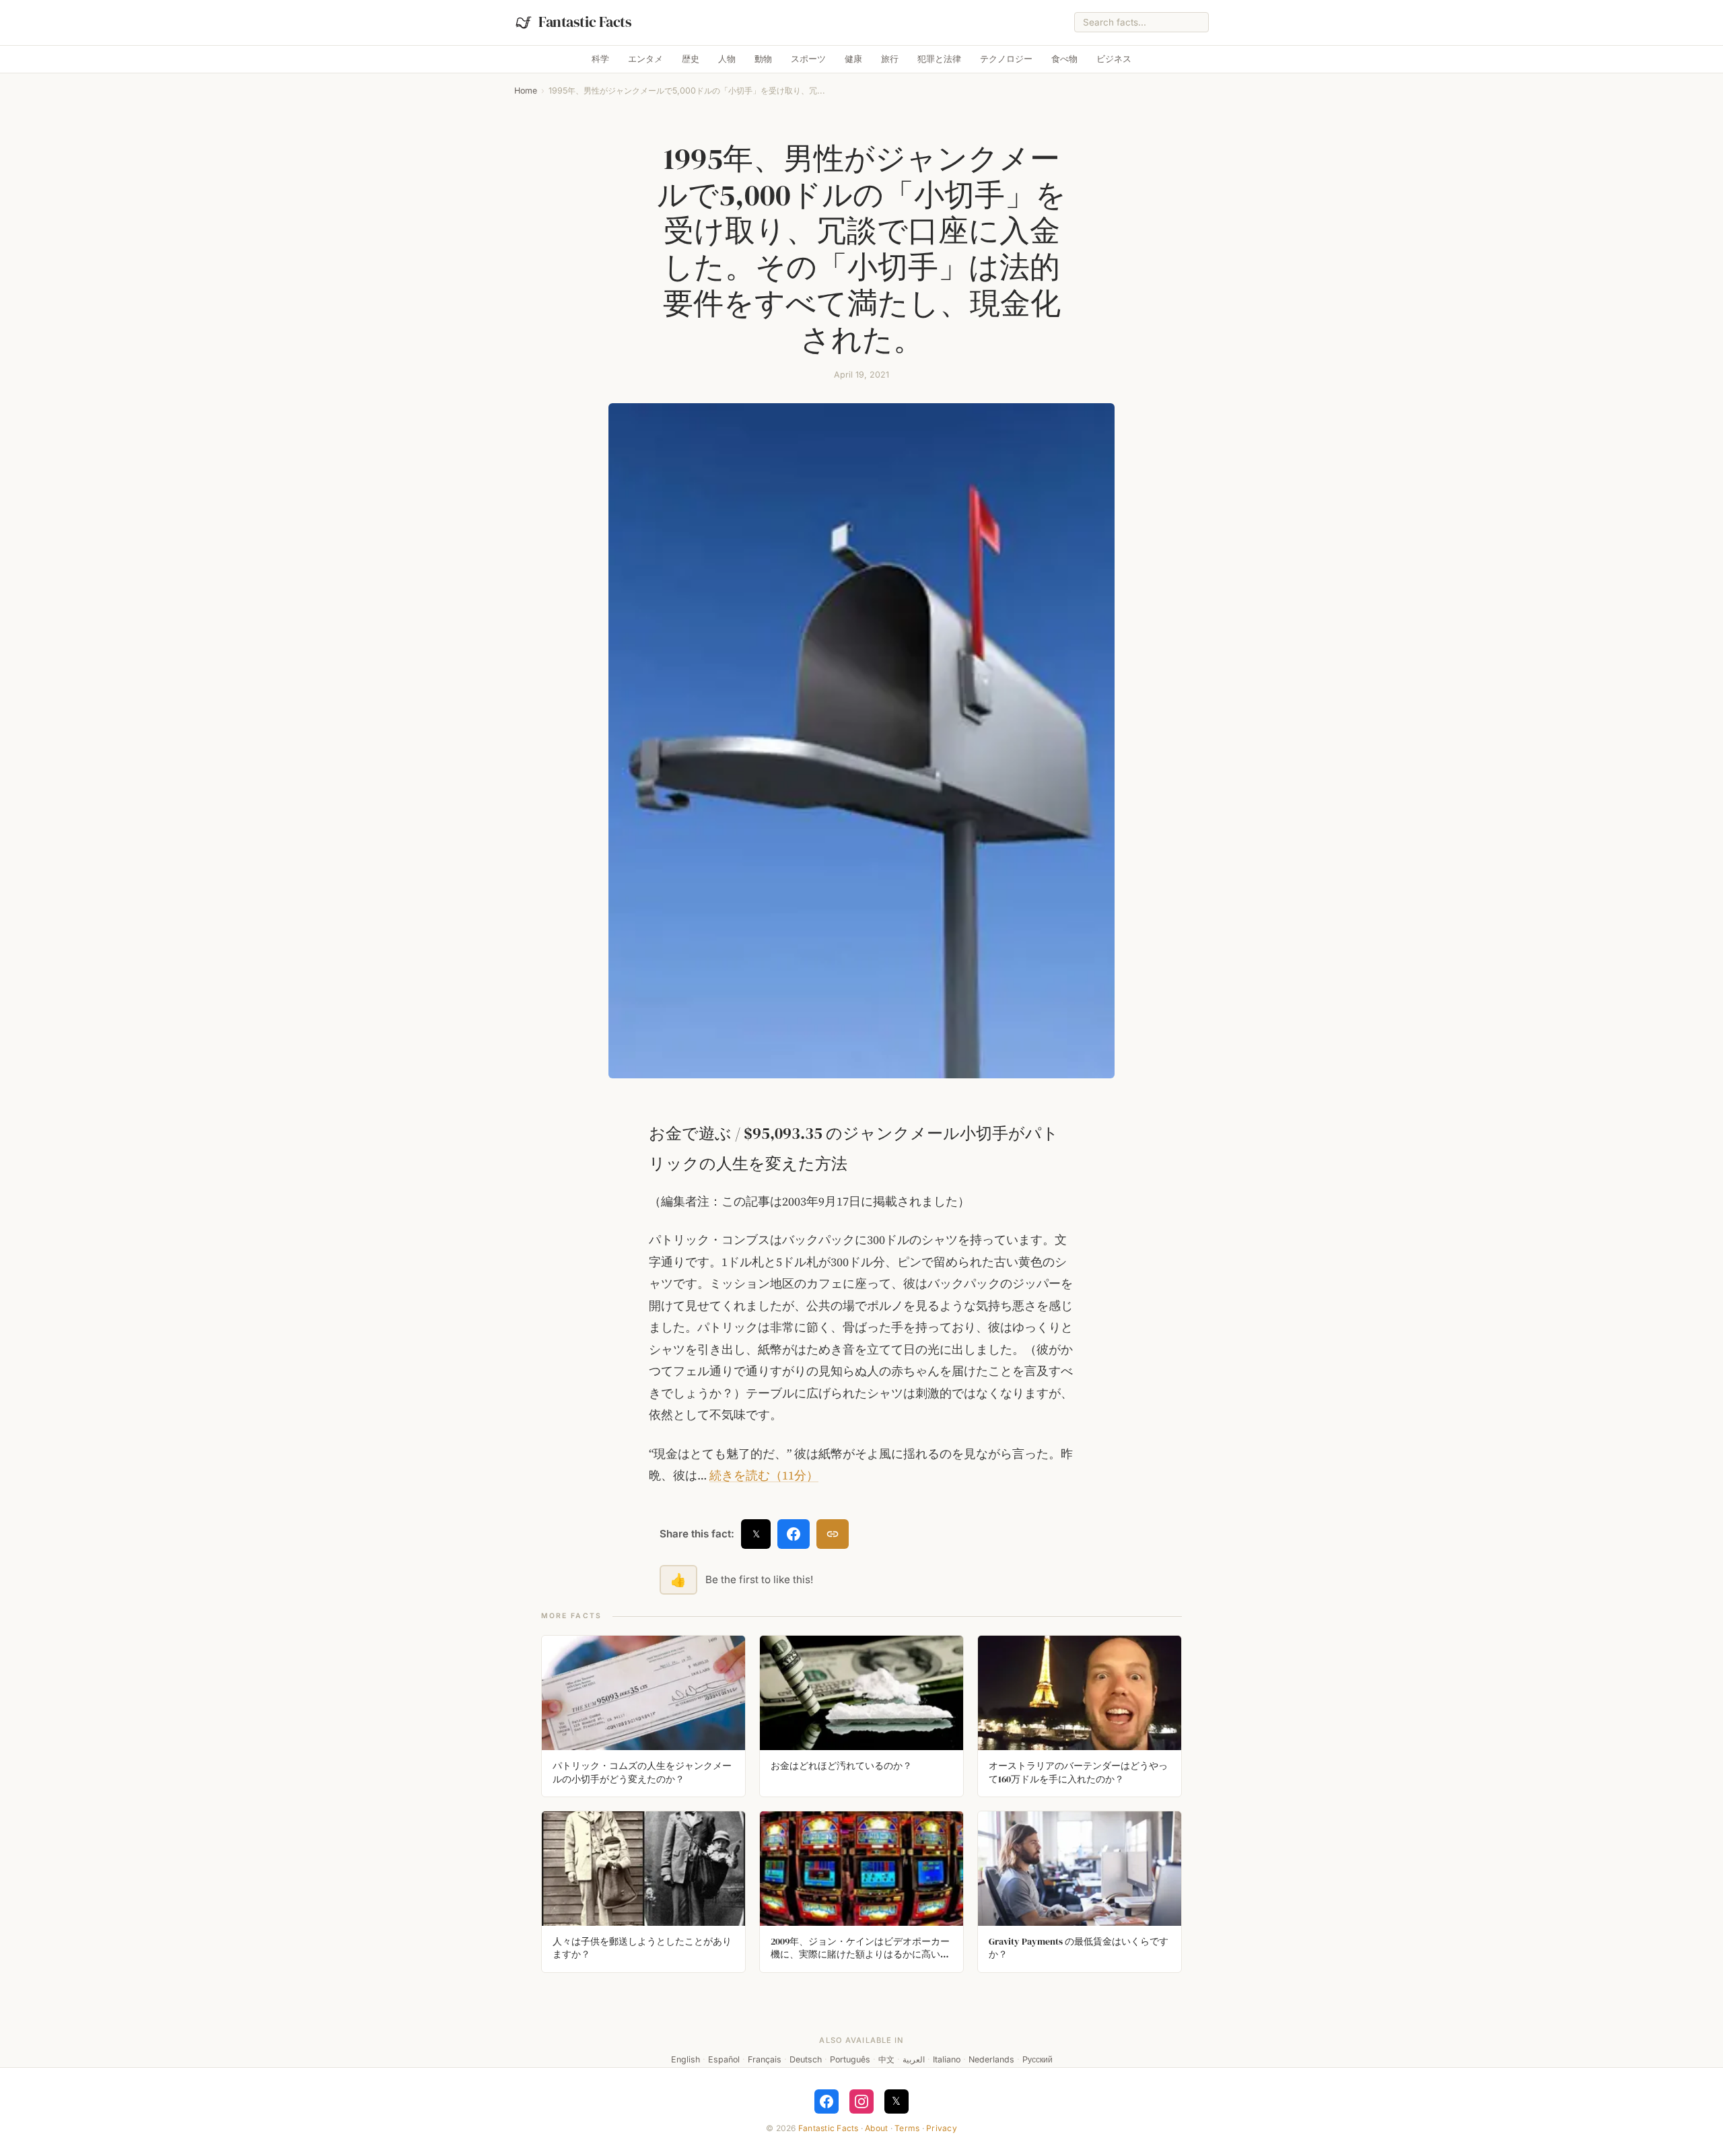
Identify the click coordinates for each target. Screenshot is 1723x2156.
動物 (763, 59)
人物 (727, 59)
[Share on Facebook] (794, 1534)
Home (526, 91)
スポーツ (808, 59)
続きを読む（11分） (764, 1475)
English (685, 2059)
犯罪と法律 (939, 59)
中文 (886, 2059)
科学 (600, 59)
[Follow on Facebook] (827, 2101)
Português (850, 2059)
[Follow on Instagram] (861, 2101)
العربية (914, 2059)
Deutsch (806, 2059)
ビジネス (1114, 59)
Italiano (947, 2059)
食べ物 (1064, 59)
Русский (1038, 2059)
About (876, 2128)
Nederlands (991, 2059)
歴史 (691, 59)
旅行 (890, 59)
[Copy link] (833, 1534)
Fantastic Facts (829, 2128)
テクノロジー (1006, 59)
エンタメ (645, 59)
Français (765, 2059)
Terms (907, 2128)
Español (724, 2059)
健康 (853, 59)
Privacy (942, 2128)
